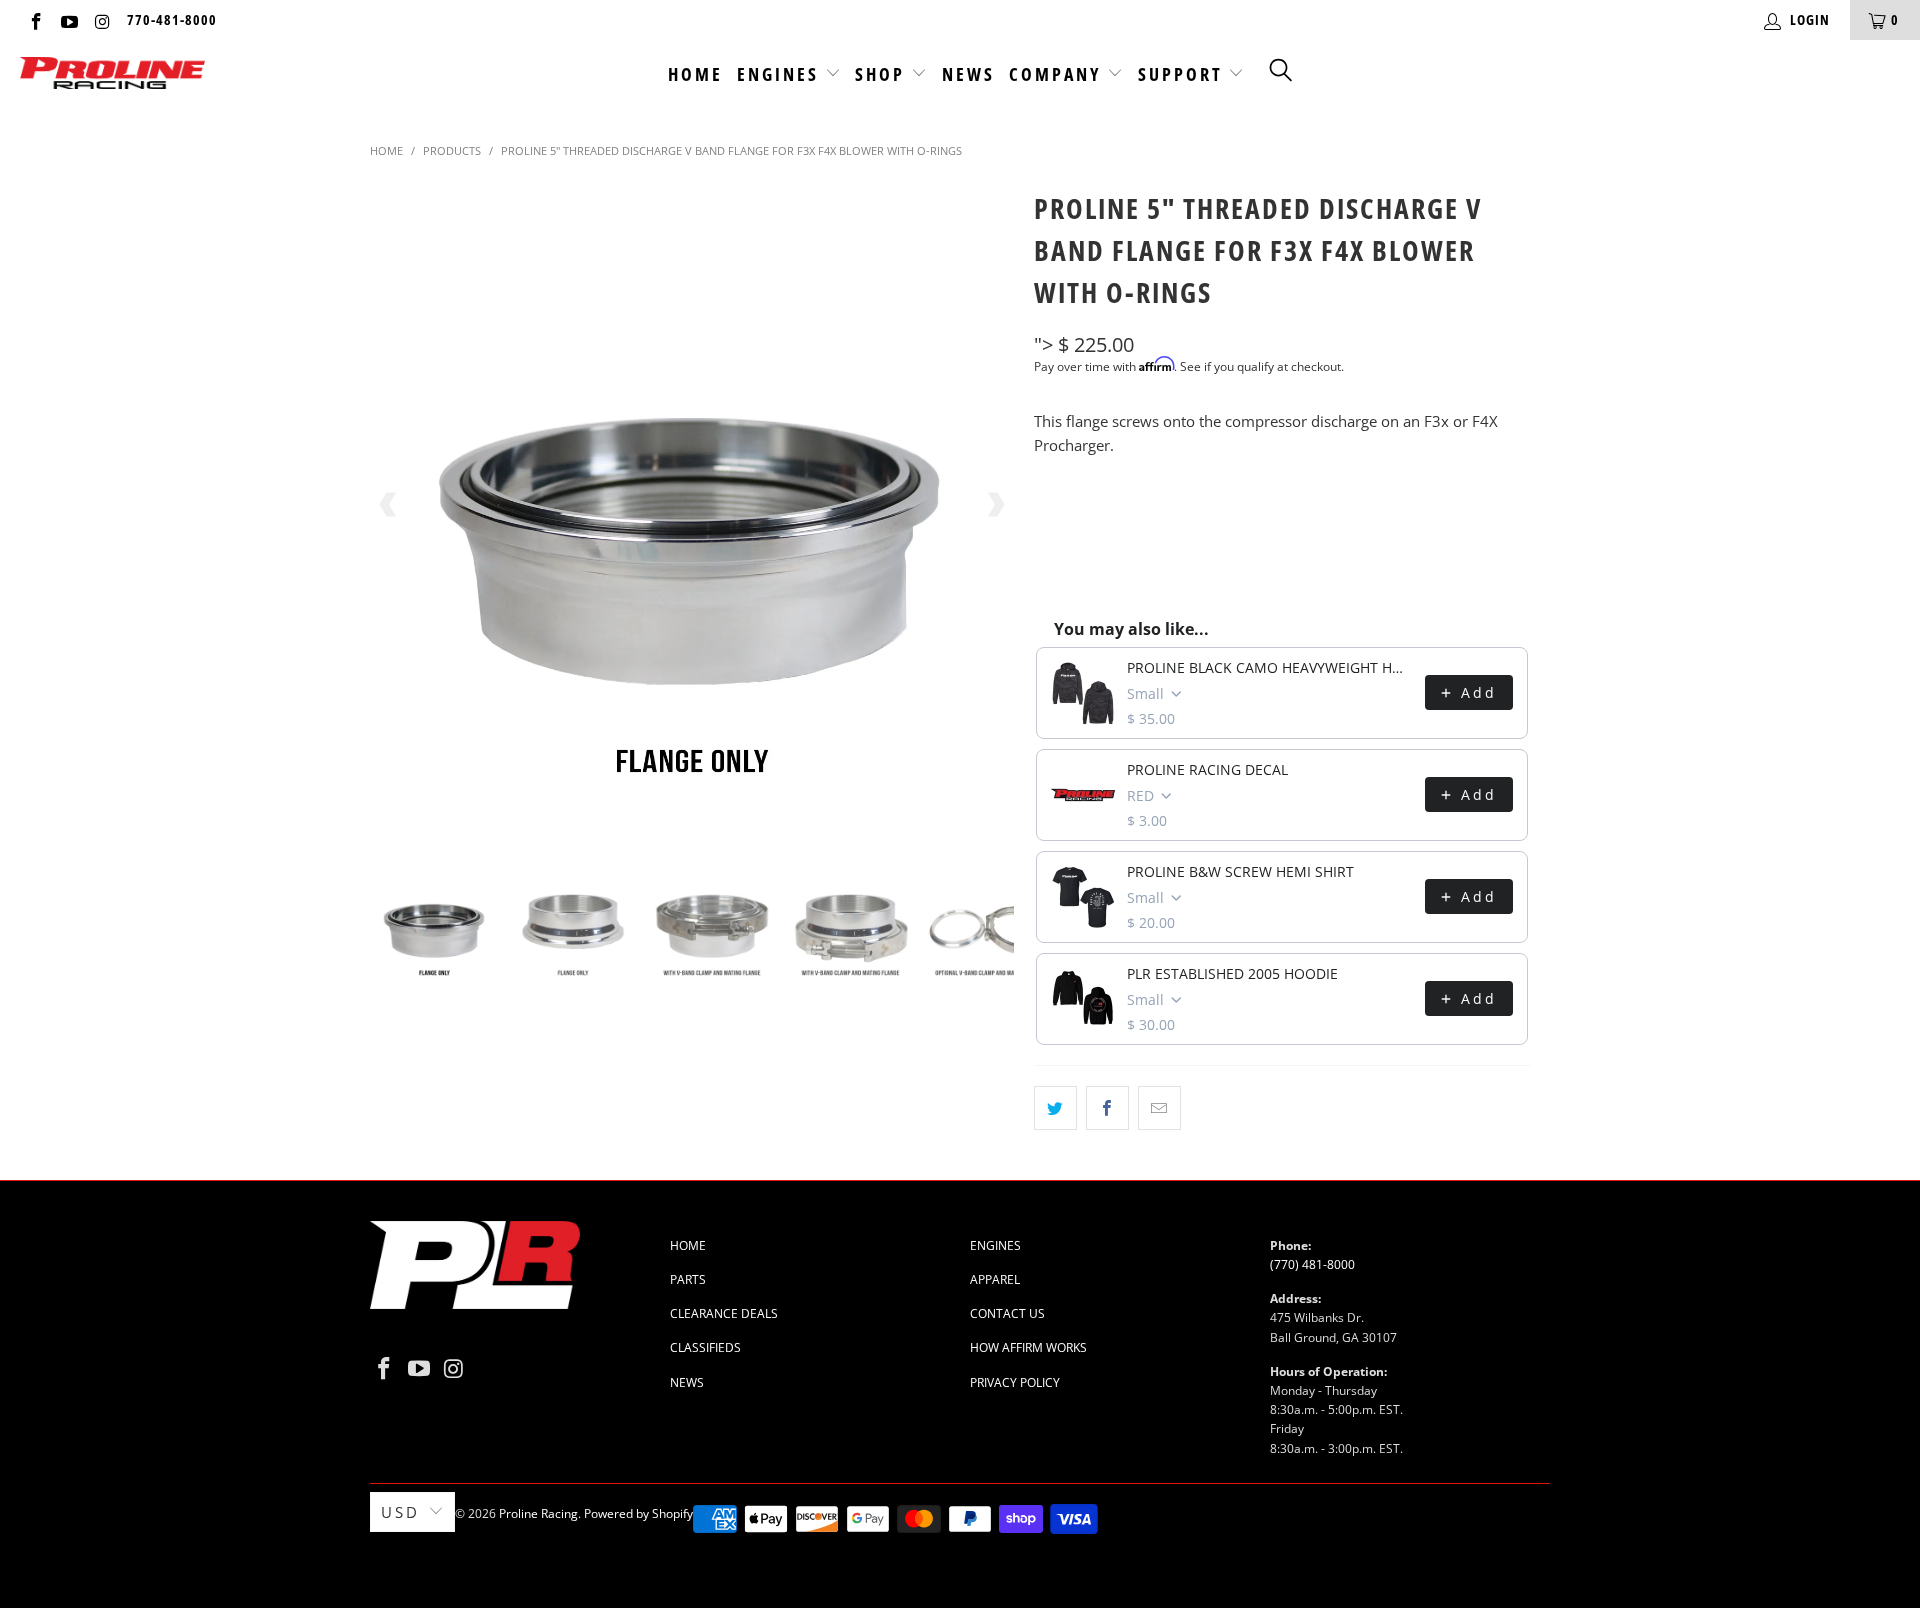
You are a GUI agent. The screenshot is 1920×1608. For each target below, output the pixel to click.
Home (695, 74)
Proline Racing (538, 1513)
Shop (883, 74)
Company (1058, 74)
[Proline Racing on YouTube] (69, 19)
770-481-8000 (172, 19)
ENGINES (995, 1245)
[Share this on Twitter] (1055, 1108)
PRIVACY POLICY (1015, 1382)
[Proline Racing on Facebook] (35, 19)
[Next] (995, 505)
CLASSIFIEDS (705, 1347)
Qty (1047, 508)
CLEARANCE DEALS (724, 1313)
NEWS (687, 1382)
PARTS (688, 1279)
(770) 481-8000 (1312, 1264)
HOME (688, 1245)
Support (1183, 74)
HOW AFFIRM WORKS (1028, 1347)
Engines (781, 74)
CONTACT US (1007, 1313)
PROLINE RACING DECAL (1207, 769)
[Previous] (389, 505)
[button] (1282, 69)
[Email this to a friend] (1159, 1108)
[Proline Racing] (112, 74)
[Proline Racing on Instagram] (102, 19)
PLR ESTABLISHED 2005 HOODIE (1232, 973)
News (968, 74)
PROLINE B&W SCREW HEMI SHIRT (1240, 871)
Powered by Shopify (638, 1513)
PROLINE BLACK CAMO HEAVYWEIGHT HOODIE (1270, 667)
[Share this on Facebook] (1107, 1108)
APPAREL (995, 1279)
